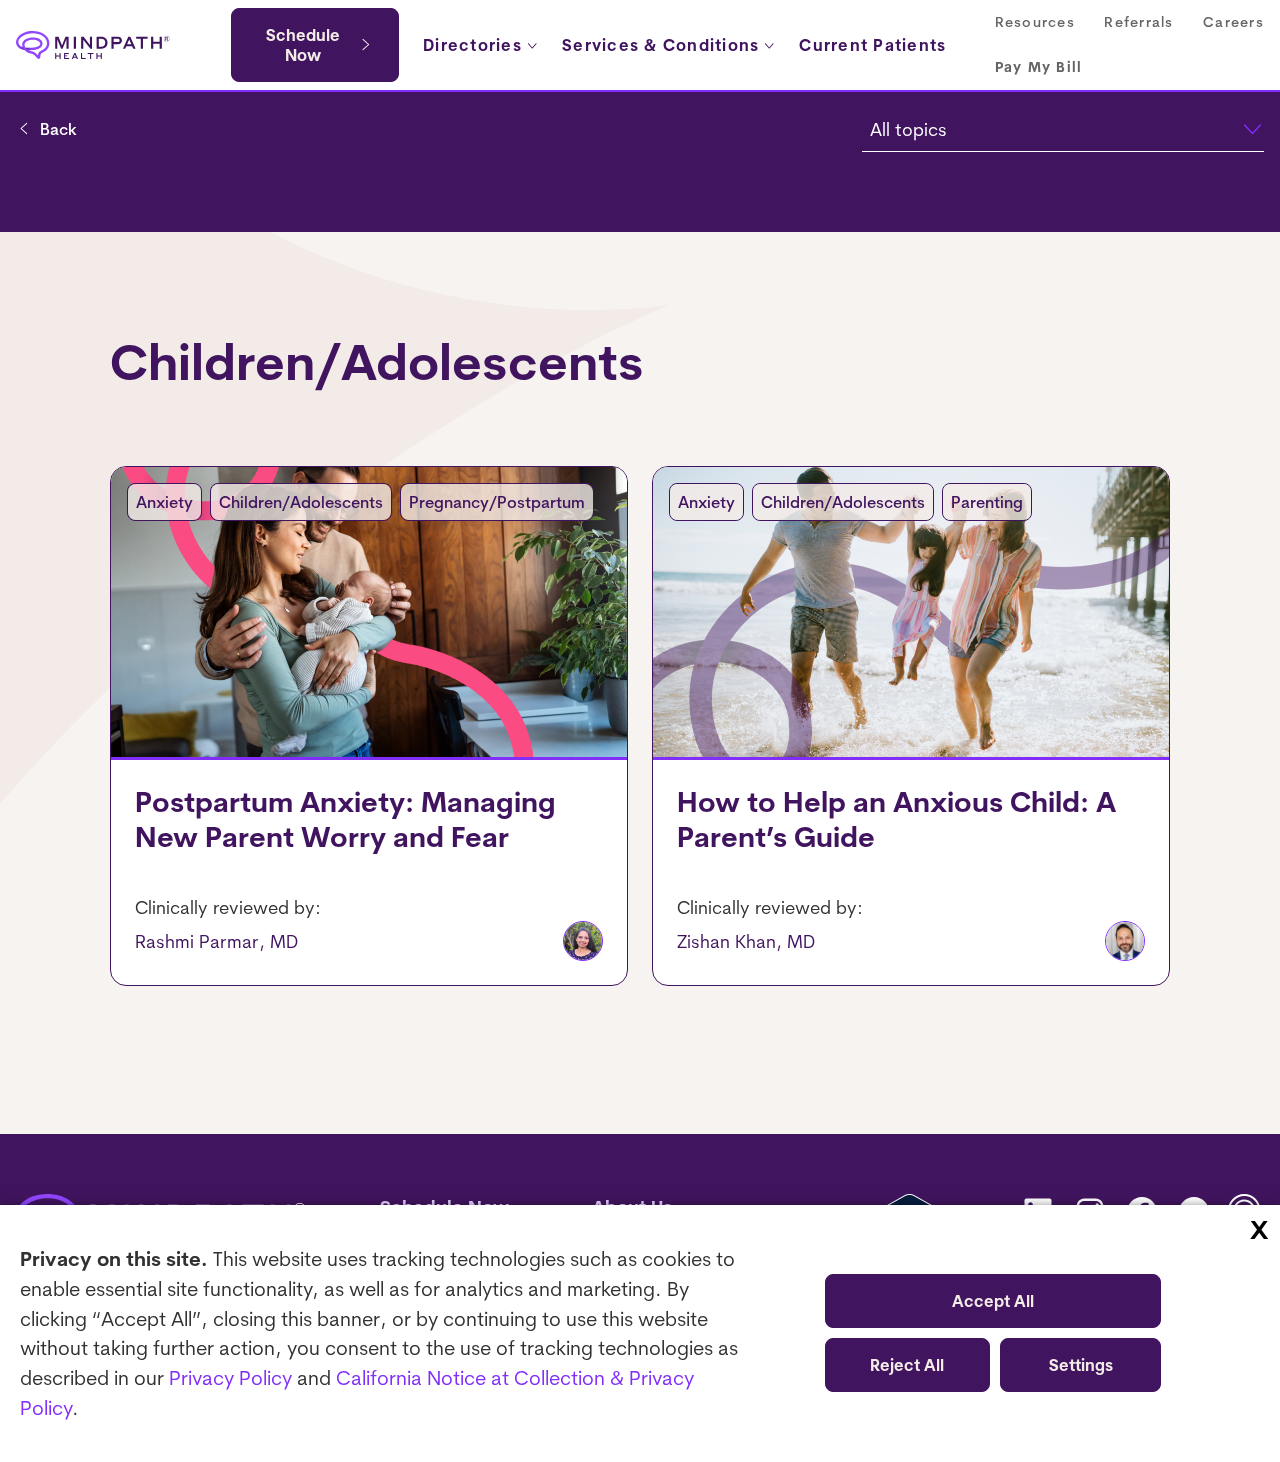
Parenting (987, 502)
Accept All (993, 1301)
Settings (1081, 1365)
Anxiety (164, 502)
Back (58, 129)
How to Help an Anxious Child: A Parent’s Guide (896, 819)
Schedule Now (303, 45)
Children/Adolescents (301, 502)
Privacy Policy (230, 1377)
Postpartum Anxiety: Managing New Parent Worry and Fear (345, 819)
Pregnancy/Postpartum (497, 502)
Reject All (907, 1365)
